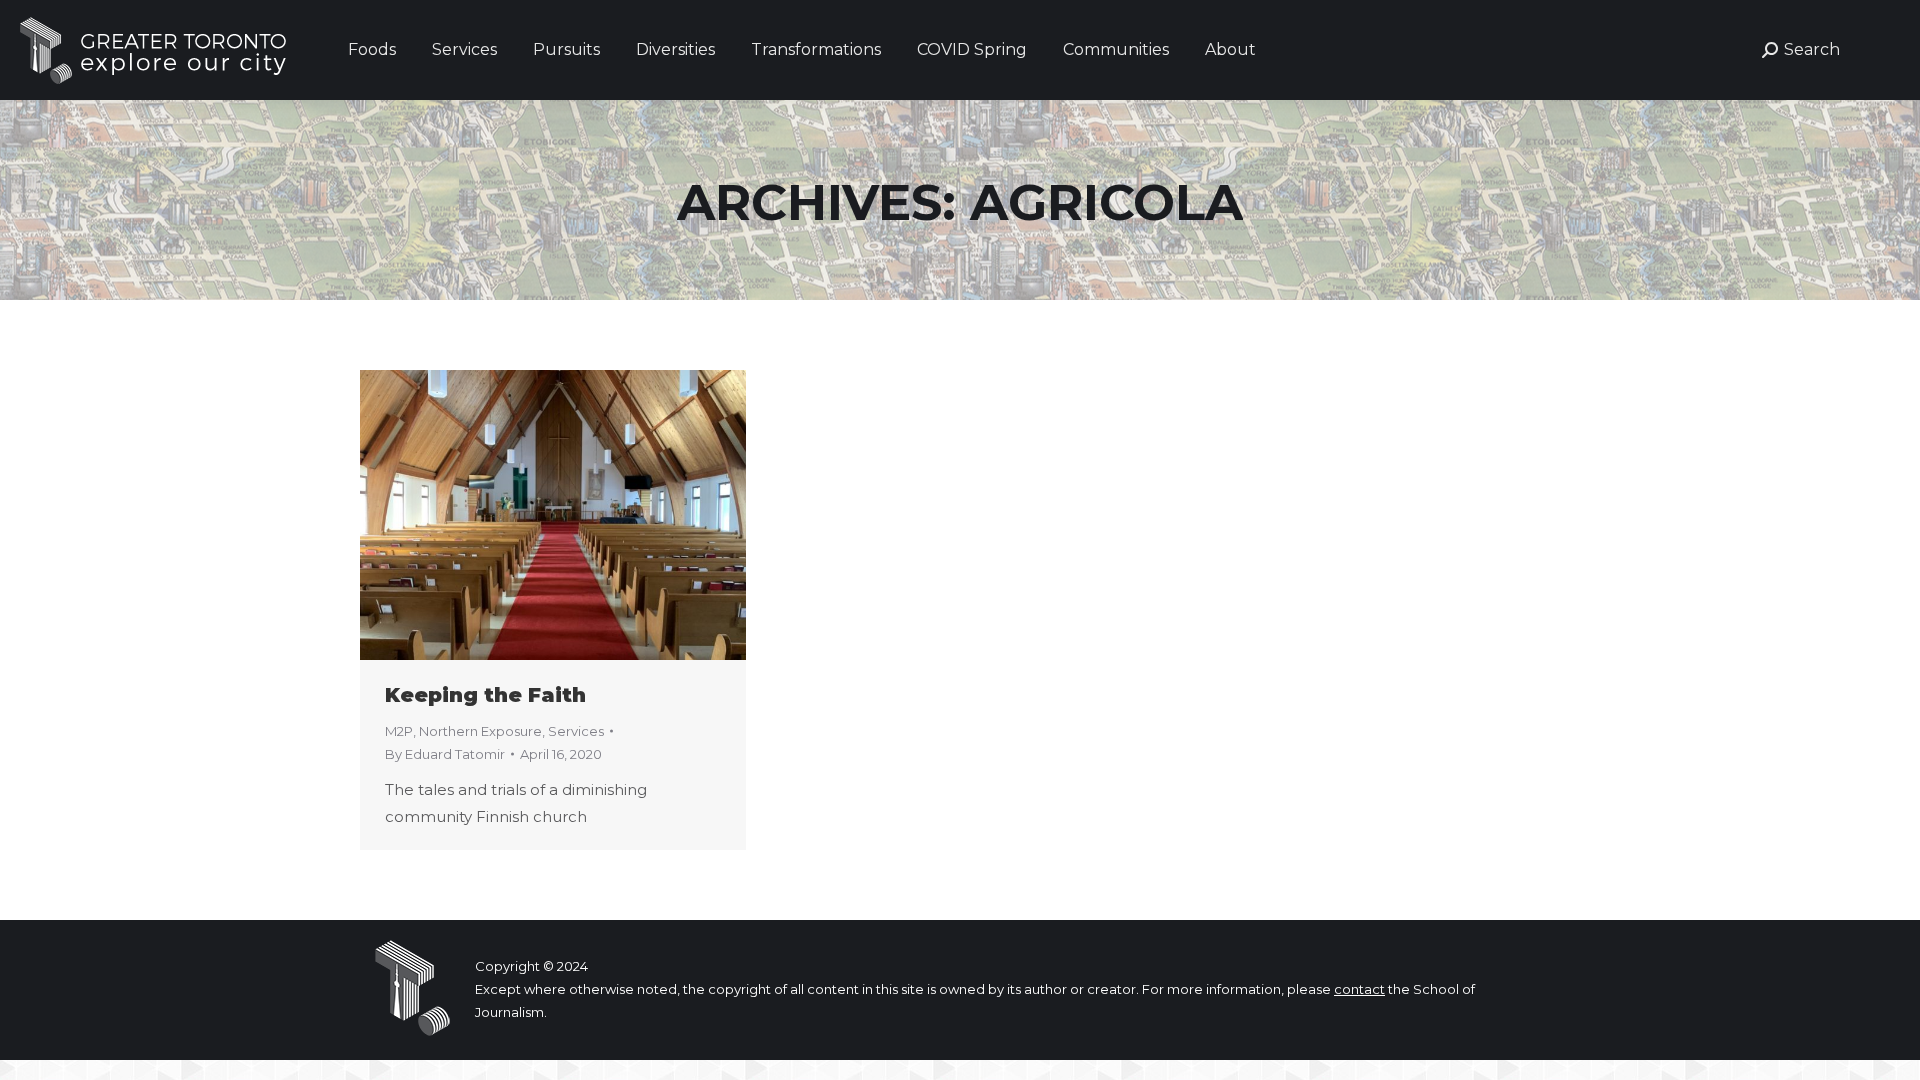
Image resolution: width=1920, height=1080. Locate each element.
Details (580, 515)
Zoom (526, 515)
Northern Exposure (480, 731)
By (445, 754)
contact (1359, 989)
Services (576, 731)
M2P (399, 731)
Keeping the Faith (485, 695)
